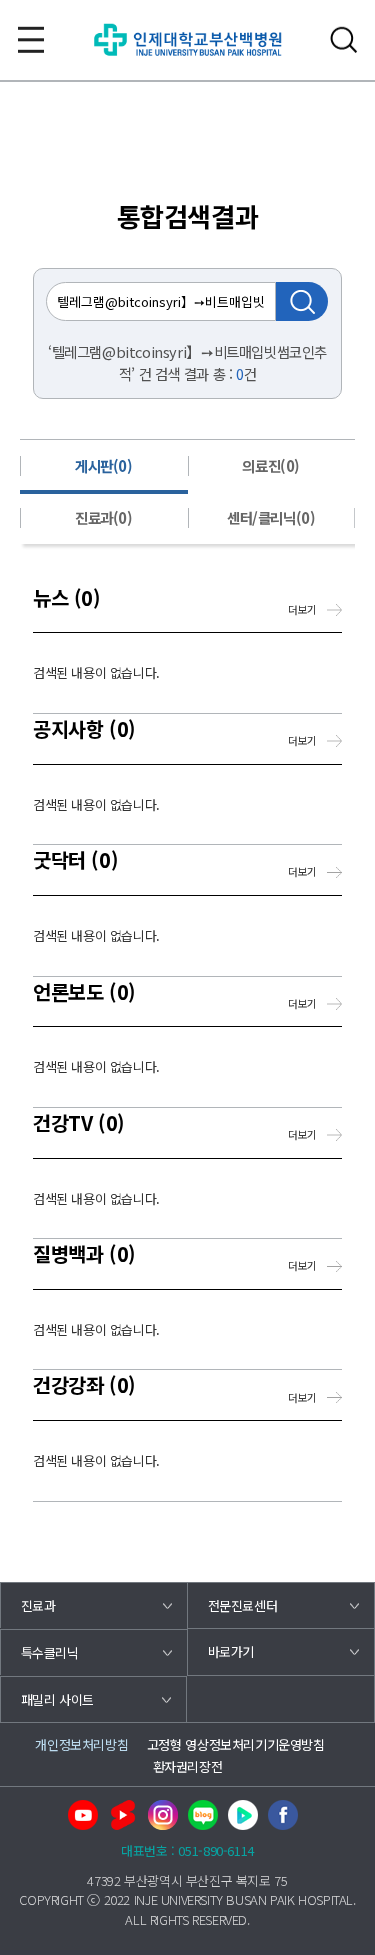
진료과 (38, 1605)
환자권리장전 (188, 1766)
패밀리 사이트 (57, 1699)
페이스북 (283, 1815)
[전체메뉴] (31, 40)
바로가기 (231, 1651)
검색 (344, 40)
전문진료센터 (243, 1605)
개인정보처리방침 (81, 1744)
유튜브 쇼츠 (123, 1815)
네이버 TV (243, 1815)
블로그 (203, 1815)
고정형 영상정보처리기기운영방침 (236, 1744)
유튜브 (83, 1815)
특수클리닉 (50, 1652)
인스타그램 (163, 1815)
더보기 (302, 609)
